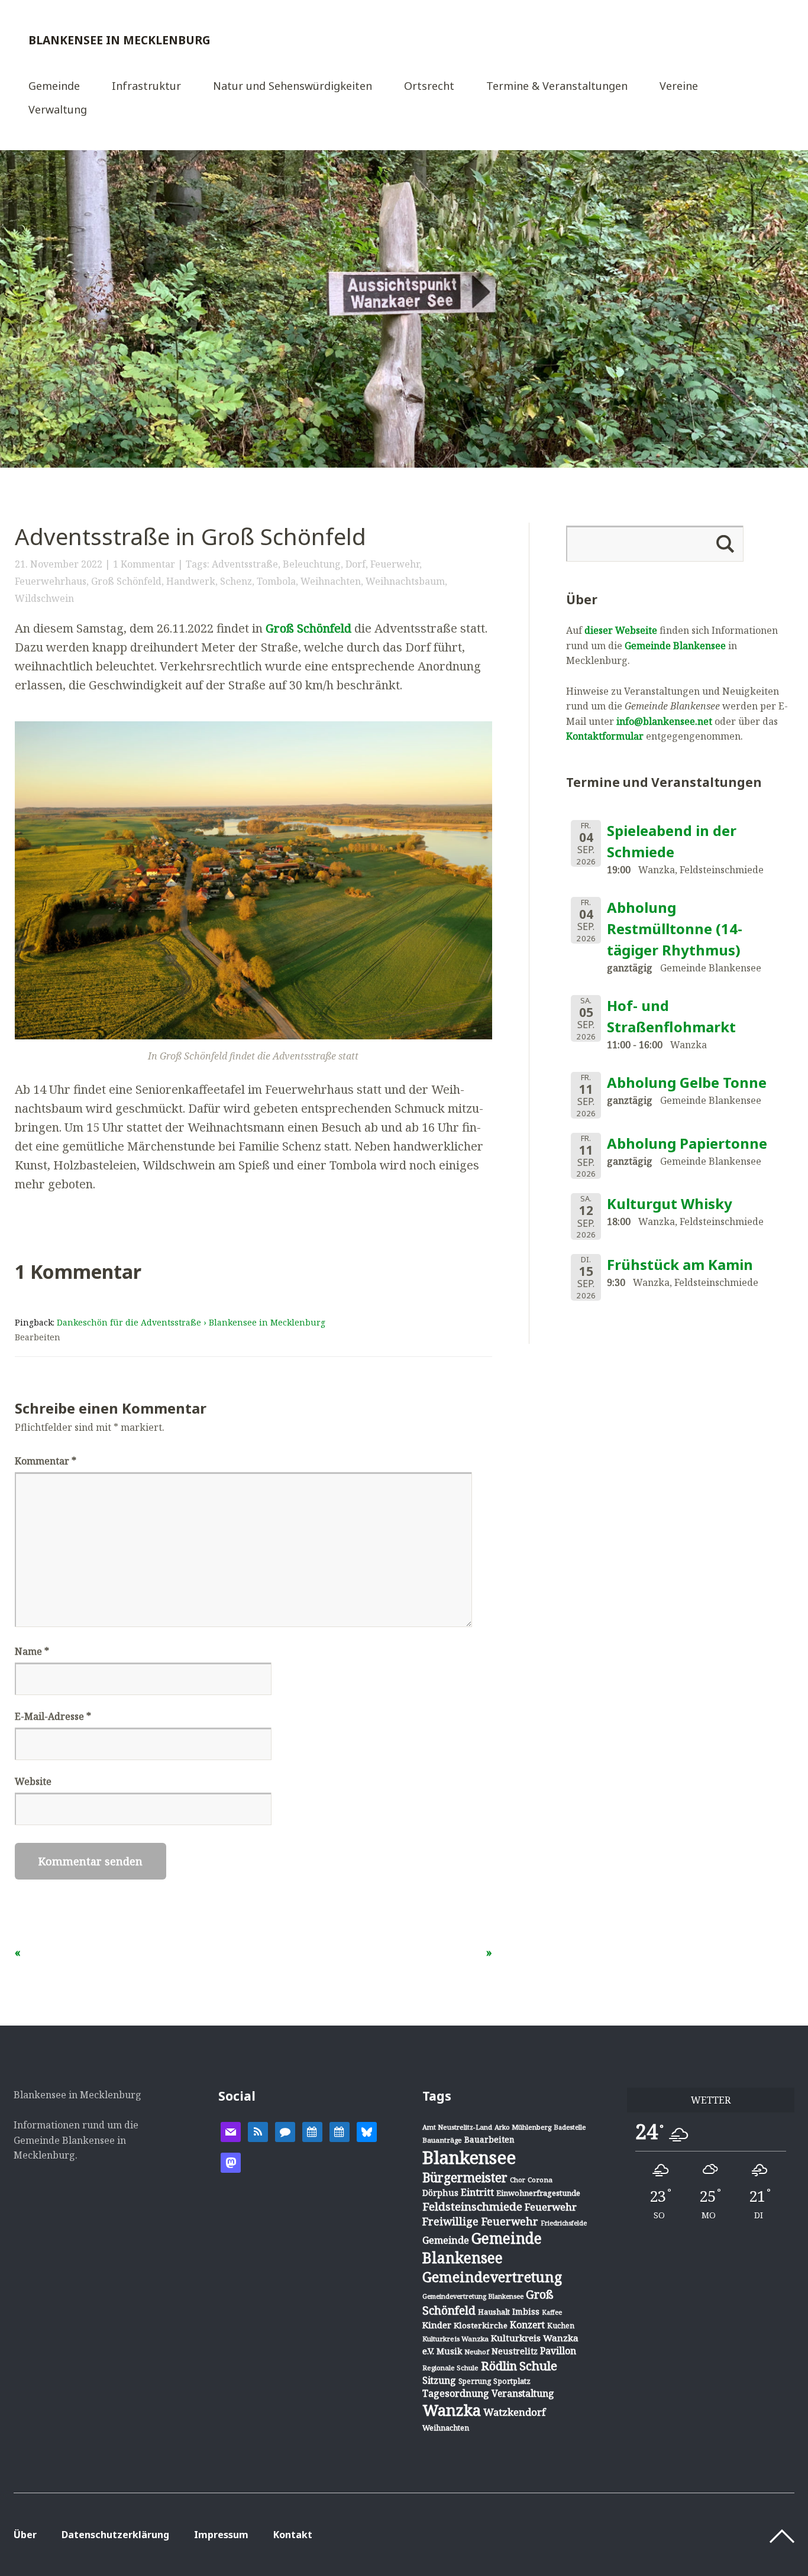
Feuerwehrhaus (51, 581)
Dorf (355, 564)
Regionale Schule (450, 2368)
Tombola (276, 581)
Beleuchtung (312, 564)
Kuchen (561, 2326)
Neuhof (477, 2352)
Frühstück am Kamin (680, 1264)
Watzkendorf (514, 2412)
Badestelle (570, 2127)
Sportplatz (512, 2381)
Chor (518, 2180)
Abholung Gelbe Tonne (687, 1082)
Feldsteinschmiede (472, 2206)
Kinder (437, 2325)
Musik (449, 2351)
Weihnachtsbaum (405, 581)
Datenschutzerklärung (115, 2535)
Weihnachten (331, 581)
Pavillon (558, 2351)
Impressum (221, 2535)
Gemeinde (54, 87)
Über (25, 2535)
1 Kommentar (144, 564)
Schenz (236, 581)
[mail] (231, 2131)
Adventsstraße (245, 564)
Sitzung (439, 2380)
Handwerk (191, 581)
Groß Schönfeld (126, 581)
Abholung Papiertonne (687, 1143)
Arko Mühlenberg (523, 2127)
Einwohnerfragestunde (538, 2193)
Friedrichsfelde (564, 2223)
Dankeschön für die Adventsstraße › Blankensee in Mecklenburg (191, 1322)
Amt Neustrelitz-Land (457, 2127)
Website (33, 1781)
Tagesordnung (456, 2393)
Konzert (527, 2325)
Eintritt (477, 2192)
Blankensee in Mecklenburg (119, 40)
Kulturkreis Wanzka (455, 2339)
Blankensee (469, 2157)
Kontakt (293, 2535)
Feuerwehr (395, 564)
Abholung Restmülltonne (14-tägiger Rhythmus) (675, 929)
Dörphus (440, 2193)
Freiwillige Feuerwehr (480, 2221)
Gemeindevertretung (492, 2277)
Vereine (679, 87)
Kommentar (46, 1461)
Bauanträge (442, 2140)
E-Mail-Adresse (53, 1716)
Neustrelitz (515, 2351)
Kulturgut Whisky (670, 1203)
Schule (538, 2366)
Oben (782, 2536)
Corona (540, 2180)
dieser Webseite (621, 630)
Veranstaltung (523, 2393)
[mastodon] (231, 2162)
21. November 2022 (59, 564)
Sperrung (475, 2381)
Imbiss (526, 2311)
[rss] (258, 2131)
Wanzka (452, 2410)
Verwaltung (58, 110)
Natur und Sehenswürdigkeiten (293, 87)
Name (32, 1651)
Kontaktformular (605, 736)
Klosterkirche (481, 2325)
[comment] (285, 2131)
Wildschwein (44, 598)
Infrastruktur (146, 87)
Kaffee (552, 2312)
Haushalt (494, 2312)
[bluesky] (367, 2131)
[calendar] (312, 2131)
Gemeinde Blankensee (675, 646)
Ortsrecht (429, 87)
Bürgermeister (465, 2178)
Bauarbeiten (489, 2139)
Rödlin (499, 2366)
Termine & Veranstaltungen (557, 87)
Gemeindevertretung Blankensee (473, 2296)
